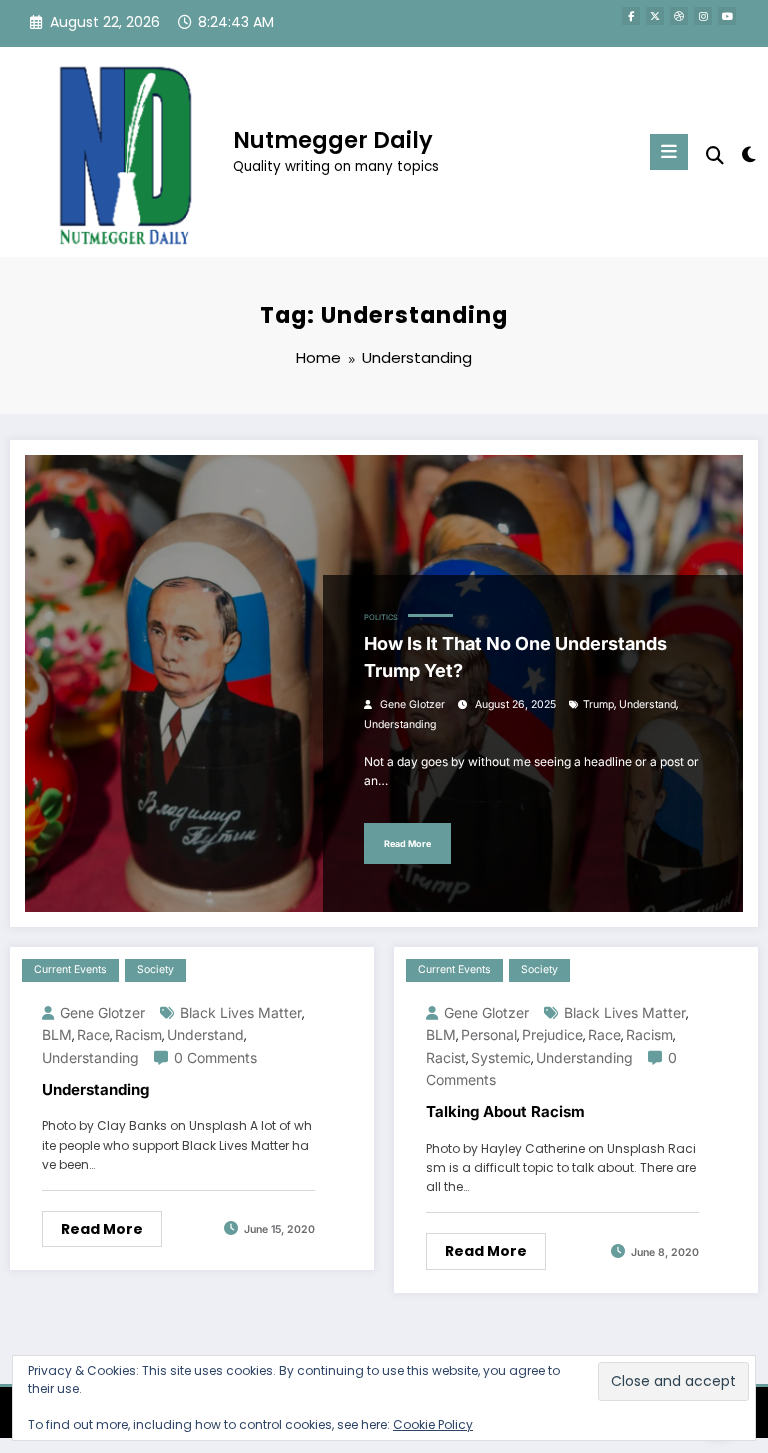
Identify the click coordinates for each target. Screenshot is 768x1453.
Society (155, 969)
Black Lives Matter (241, 1012)
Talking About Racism (505, 1111)
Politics (381, 617)
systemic (501, 1057)
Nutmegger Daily (333, 140)
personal (489, 1034)
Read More (407, 843)
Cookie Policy (433, 1424)
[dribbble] (679, 16)
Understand (647, 704)
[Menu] (669, 152)
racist (446, 1057)
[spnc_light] (747, 154)
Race (93, 1034)
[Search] (715, 155)
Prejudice (552, 1034)
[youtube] (727, 16)
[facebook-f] (631, 16)
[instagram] (703, 16)
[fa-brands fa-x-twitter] (655, 16)
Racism (138, 1034)
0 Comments (215, 1057)
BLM (57, 1034)
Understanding (400, 724)
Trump (598, 704)
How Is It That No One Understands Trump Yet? (515, 657)
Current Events (70, 969)
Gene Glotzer (412, 704)
